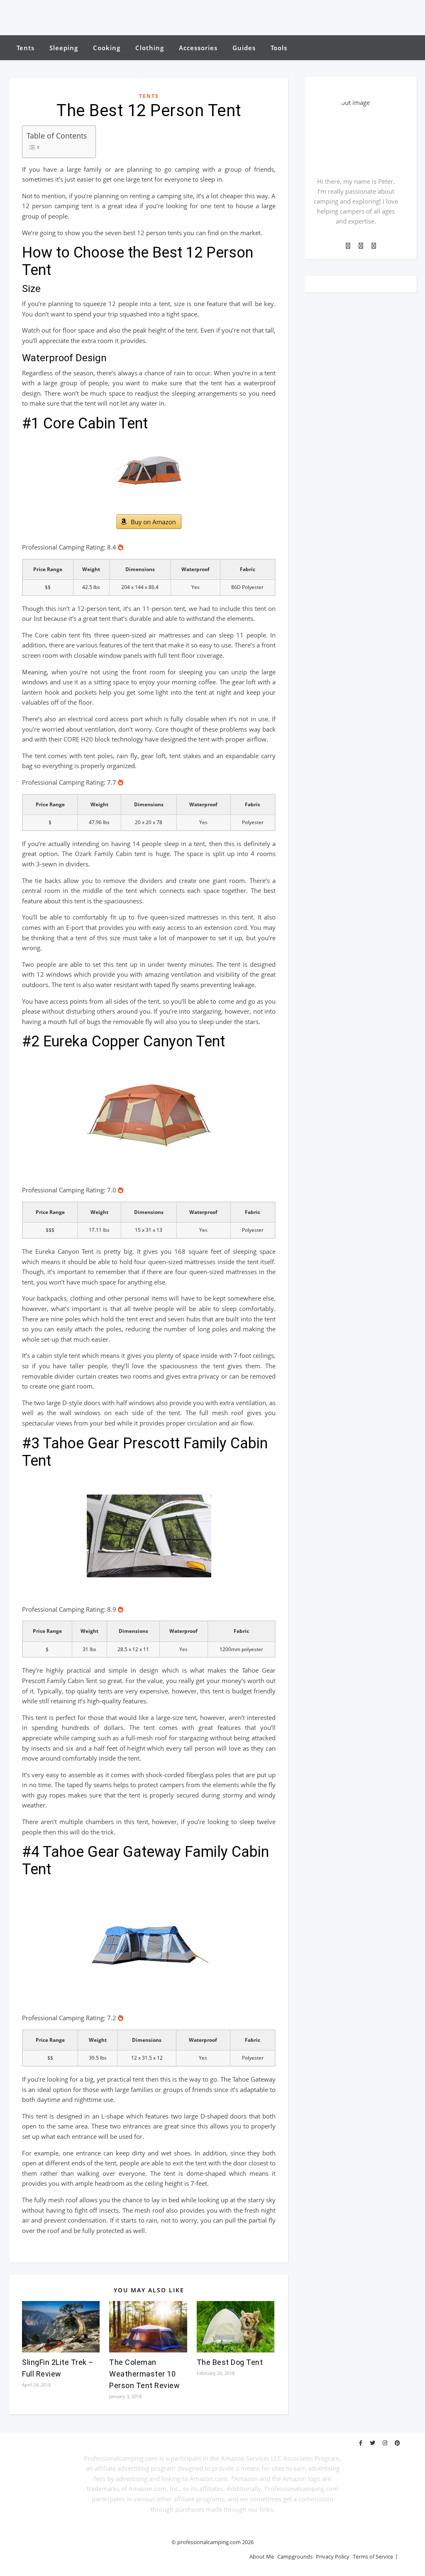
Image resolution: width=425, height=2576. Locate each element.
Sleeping (64, 48)
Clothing (150, 48)
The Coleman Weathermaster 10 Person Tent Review (144, 2374)
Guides (244, 48)
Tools (279, 48)
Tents (26, 48)
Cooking (107, 48)
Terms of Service (373, 2557)
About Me (262, 2557)
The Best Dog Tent (230, 2362)
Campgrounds (295, 2557)
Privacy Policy (333, 2557)
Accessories (198, 48)
